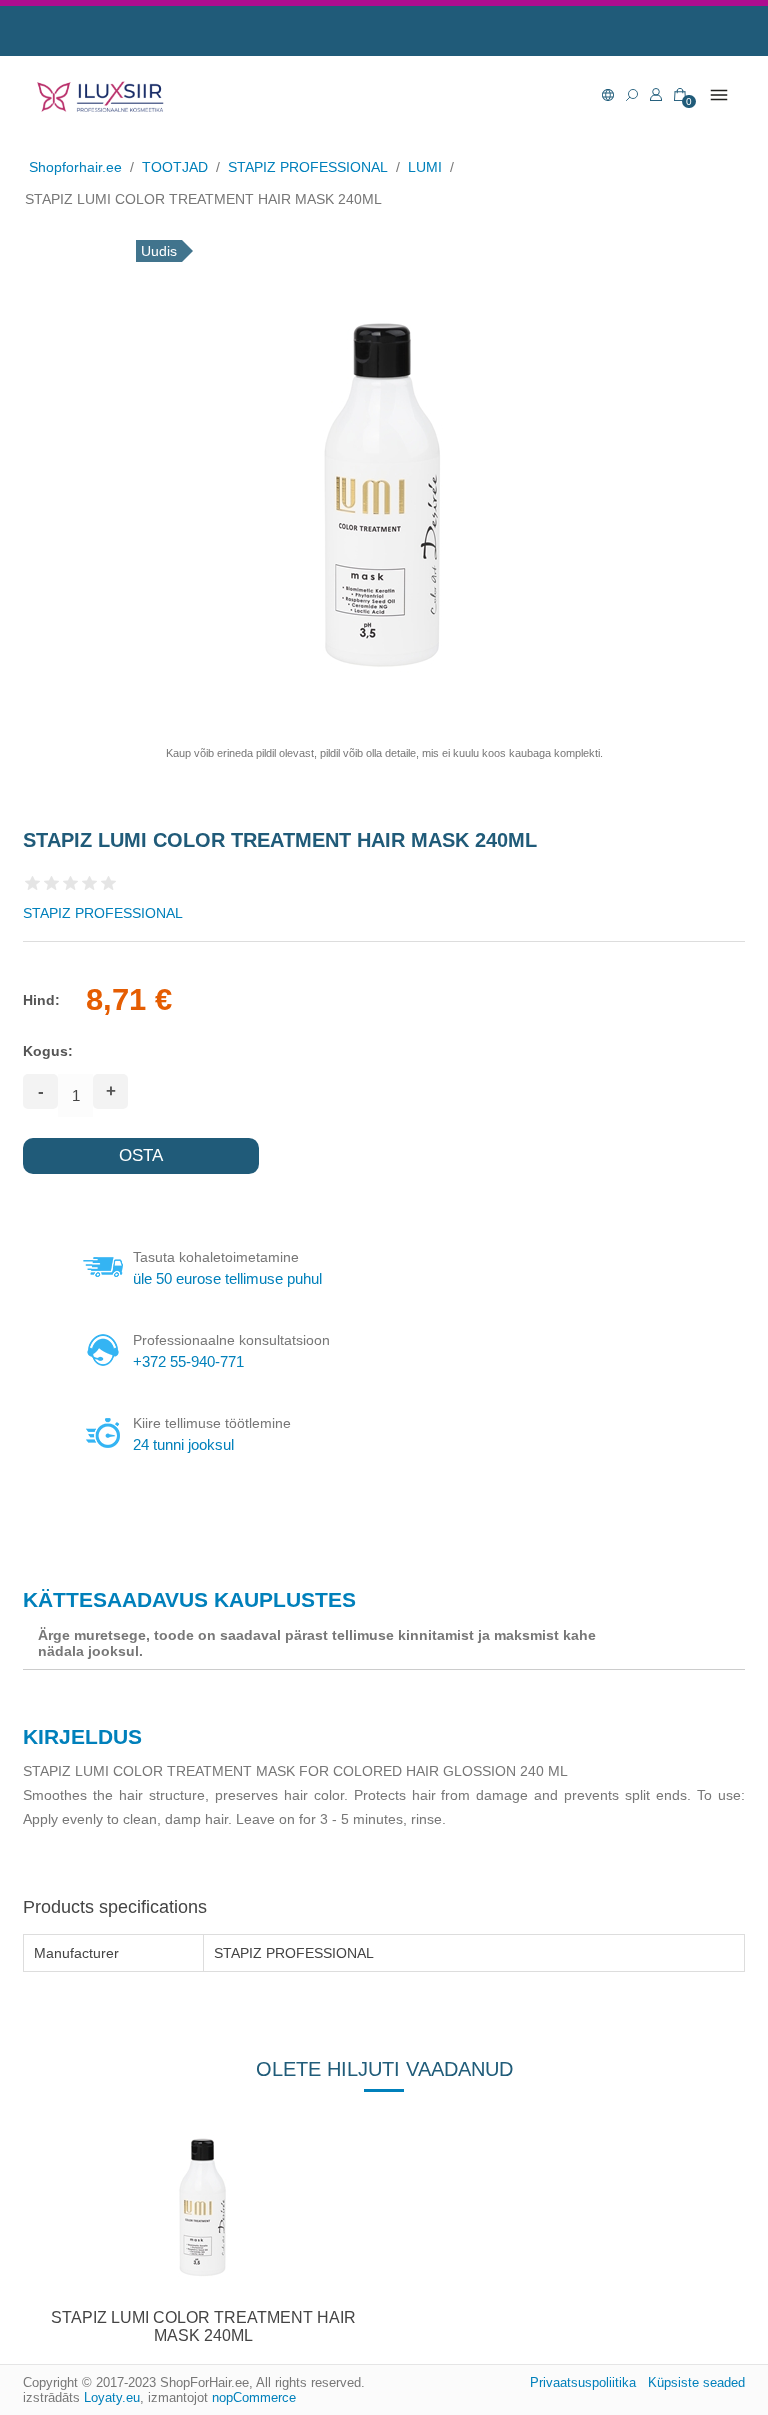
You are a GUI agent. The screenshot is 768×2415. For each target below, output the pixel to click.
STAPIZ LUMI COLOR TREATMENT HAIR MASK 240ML (203, 2326)
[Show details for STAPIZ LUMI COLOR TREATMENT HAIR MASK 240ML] (204, 2207)
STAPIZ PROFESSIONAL (103, 913)
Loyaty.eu (112, 2397)
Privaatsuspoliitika (583, 2382)
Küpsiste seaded (696, 2382)
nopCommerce (254, 2397)
